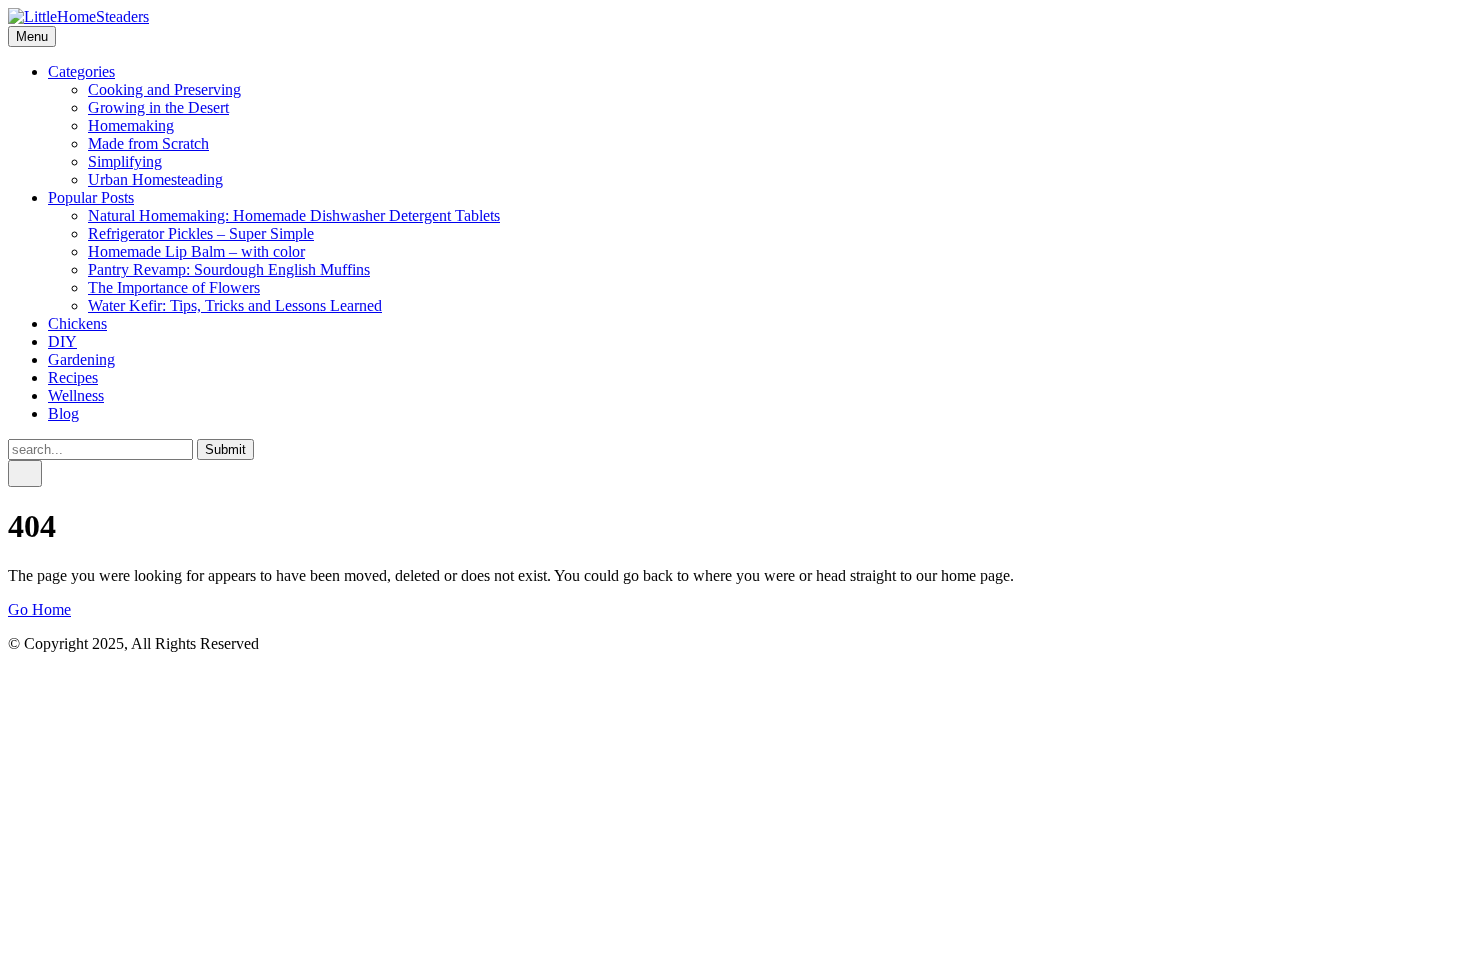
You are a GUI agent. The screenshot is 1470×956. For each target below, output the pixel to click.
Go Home (39, 609)
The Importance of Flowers (174, 287)
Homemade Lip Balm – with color (196, 251)
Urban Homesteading (155, 179)
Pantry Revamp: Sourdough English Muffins (229, 269)
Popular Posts (91, 197)
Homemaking (131, 125)
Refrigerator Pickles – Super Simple (201, 233)
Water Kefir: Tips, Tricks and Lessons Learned (235, 305)
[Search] (25, 473)
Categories (81, 71)
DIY (62, 341)
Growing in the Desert (158, 107)
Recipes (73, 377)
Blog (63, 413)
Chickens (77, 323)
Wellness (76, 395)
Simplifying (125, 161)
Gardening (81, 359)
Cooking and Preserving (164, 89)
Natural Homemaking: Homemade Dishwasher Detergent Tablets (294, 215)
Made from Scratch (148, 143)
